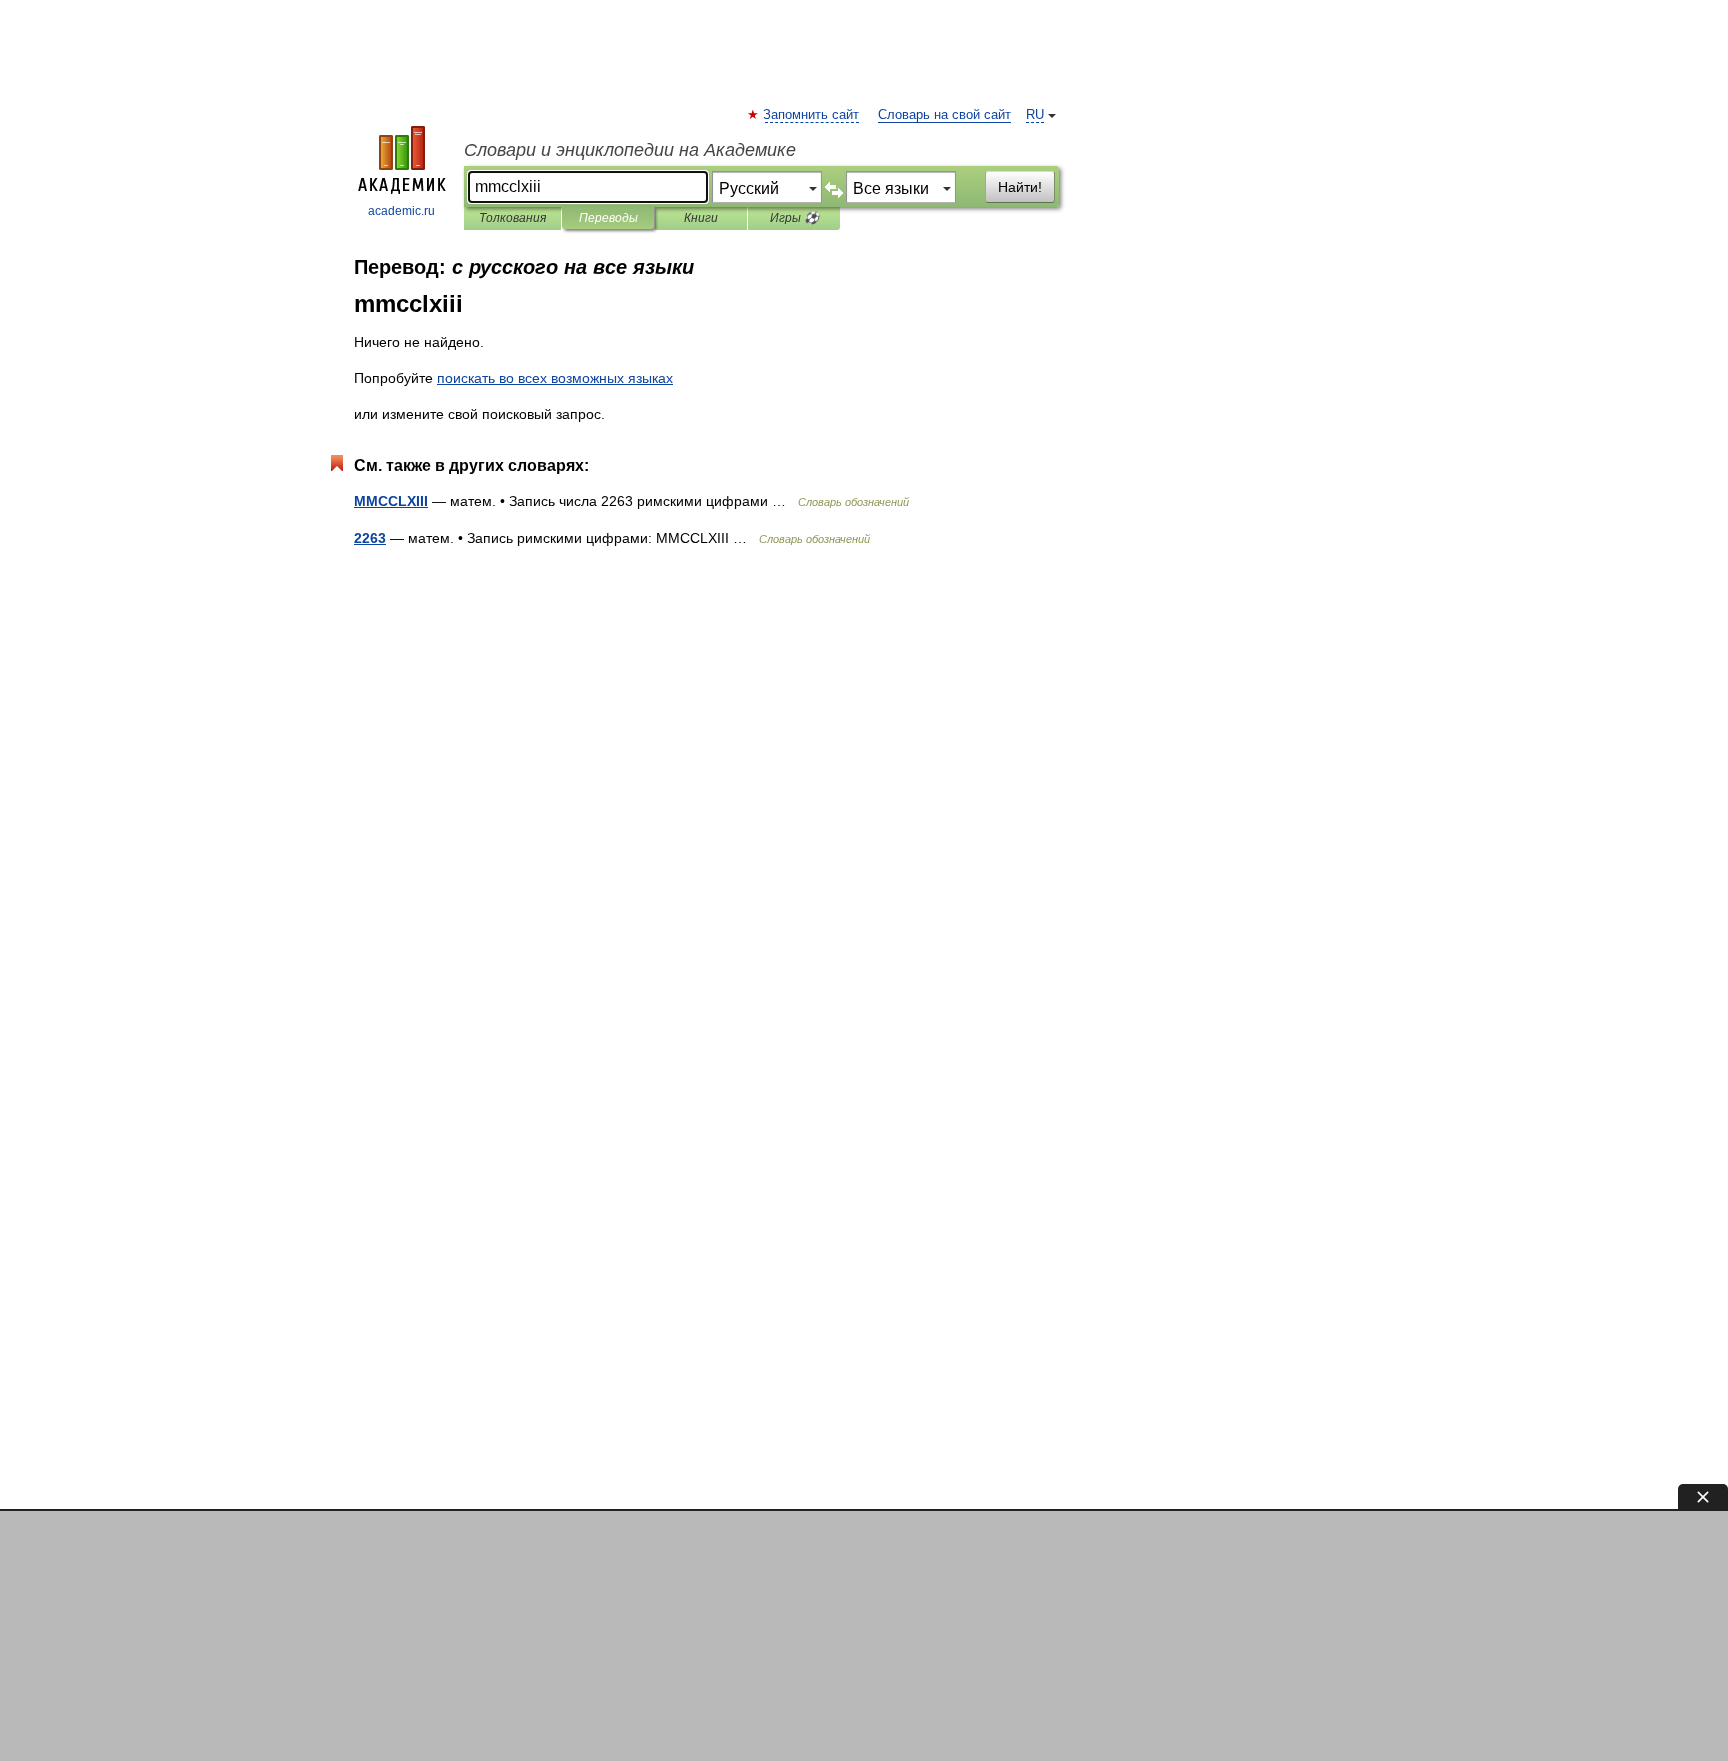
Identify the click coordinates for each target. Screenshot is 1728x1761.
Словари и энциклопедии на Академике (630, 150)
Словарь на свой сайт (944, 115)
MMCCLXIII (391, 501)
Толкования (512, 218)
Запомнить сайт (812, 115)
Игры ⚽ (794, 218)
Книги (701, 218)
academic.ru (401, 211)
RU (1035, 115)
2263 (370, 538)
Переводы (608, 218)
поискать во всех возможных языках (555, 378)
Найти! (1020, 187)
